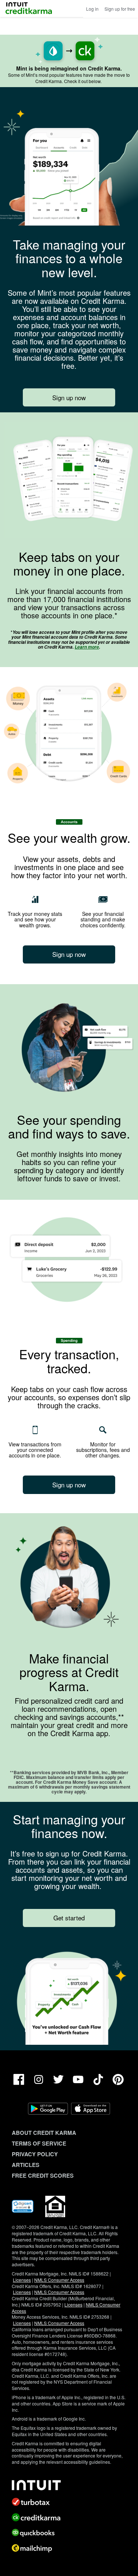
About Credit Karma (44, 2133)
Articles (26, 2165)
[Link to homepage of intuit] (69, 2485)
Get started (69, 1918)
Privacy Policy (35, 2154)
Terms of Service (39, 2143)
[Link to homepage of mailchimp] (69, 2548)
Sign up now (69, 397)
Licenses (22, 2280)
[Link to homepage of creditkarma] (69, 2517)
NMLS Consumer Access (59, 2280)
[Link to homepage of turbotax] (69, 2502)
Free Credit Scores (43, 2175)
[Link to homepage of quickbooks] (69, 2533)
